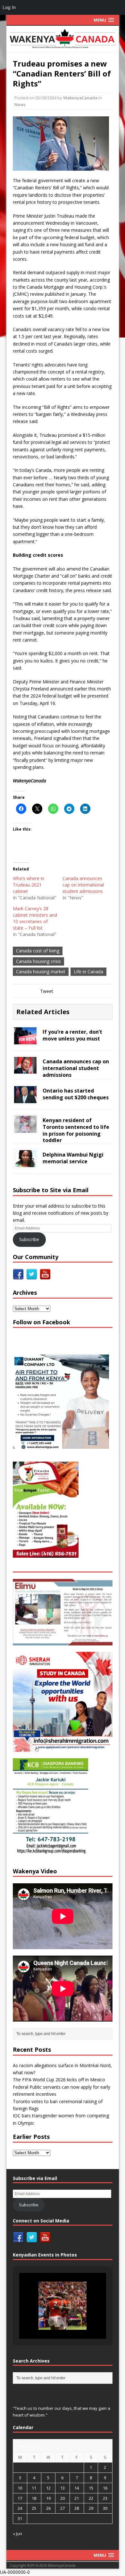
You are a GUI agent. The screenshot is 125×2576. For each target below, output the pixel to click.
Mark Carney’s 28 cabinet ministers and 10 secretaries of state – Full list (35, 918)
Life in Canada (88, 972)
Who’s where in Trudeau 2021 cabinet (29, 885)
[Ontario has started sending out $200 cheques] (25, 1099)
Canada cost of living (38, 951)
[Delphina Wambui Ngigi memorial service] (25, 1163)
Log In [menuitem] (9, 7)
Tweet (47, 991)
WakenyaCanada (80, 98)
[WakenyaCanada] (63, 39)
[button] (48, 2321)
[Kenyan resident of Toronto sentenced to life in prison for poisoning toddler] (25, 1129)
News (20, 104)
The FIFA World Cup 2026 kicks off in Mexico (59, 2080)
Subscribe (29, 1239)
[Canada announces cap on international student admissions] (25, 1070)
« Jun (17, 2534)
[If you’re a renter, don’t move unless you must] (25, 1041)
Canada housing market (41, 972)
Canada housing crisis (38, 961)
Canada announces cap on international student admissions (83, 885)
